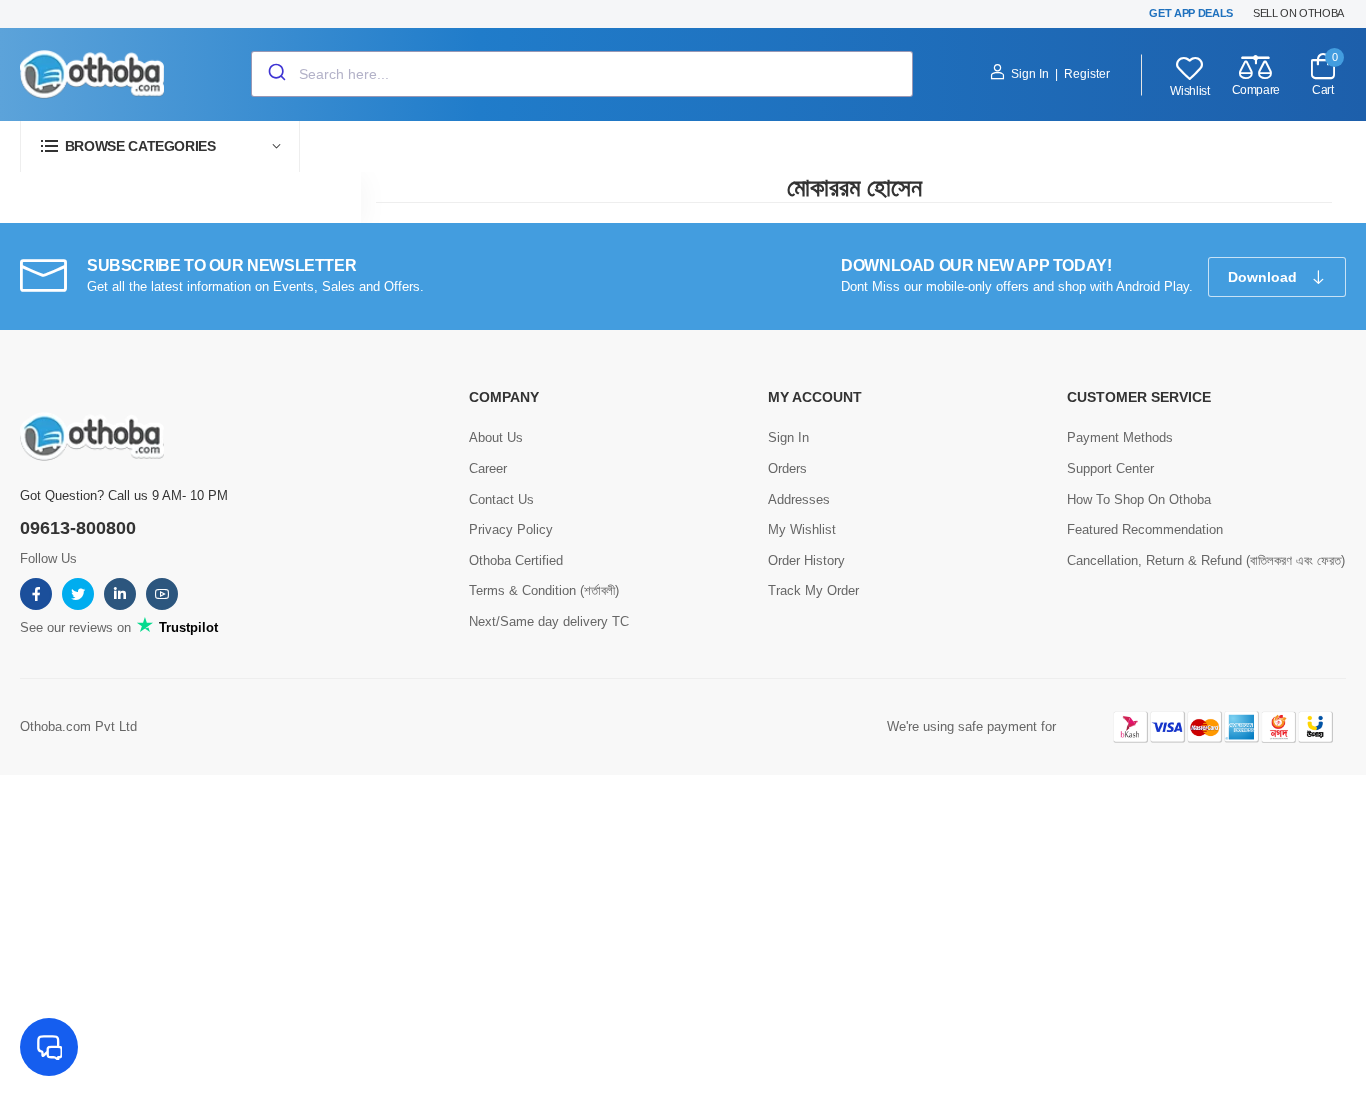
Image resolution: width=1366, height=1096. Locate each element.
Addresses (799, 499)
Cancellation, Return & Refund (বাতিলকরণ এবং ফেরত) (1206, 560)
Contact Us (501, 499)
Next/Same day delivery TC (549, 621)
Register (1087, 74)
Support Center (1110, 468)
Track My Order (813, 590)
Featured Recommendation (1145, 529)
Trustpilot (186, 627)
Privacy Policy (511, 529)
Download (1264, 277)
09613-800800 (78, 528)
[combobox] (582, 74)
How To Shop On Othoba (1139, 499)
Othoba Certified (516, 560)
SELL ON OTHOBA (1298, 13)
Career (488, 468)
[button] (160, 146)
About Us (496, 437)
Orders (787, 468)
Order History (806, 560)
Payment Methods (1120, 437)
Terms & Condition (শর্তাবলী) (544, 590)
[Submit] (275, 74)
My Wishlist (802, 529)
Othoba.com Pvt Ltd (78, 726)
